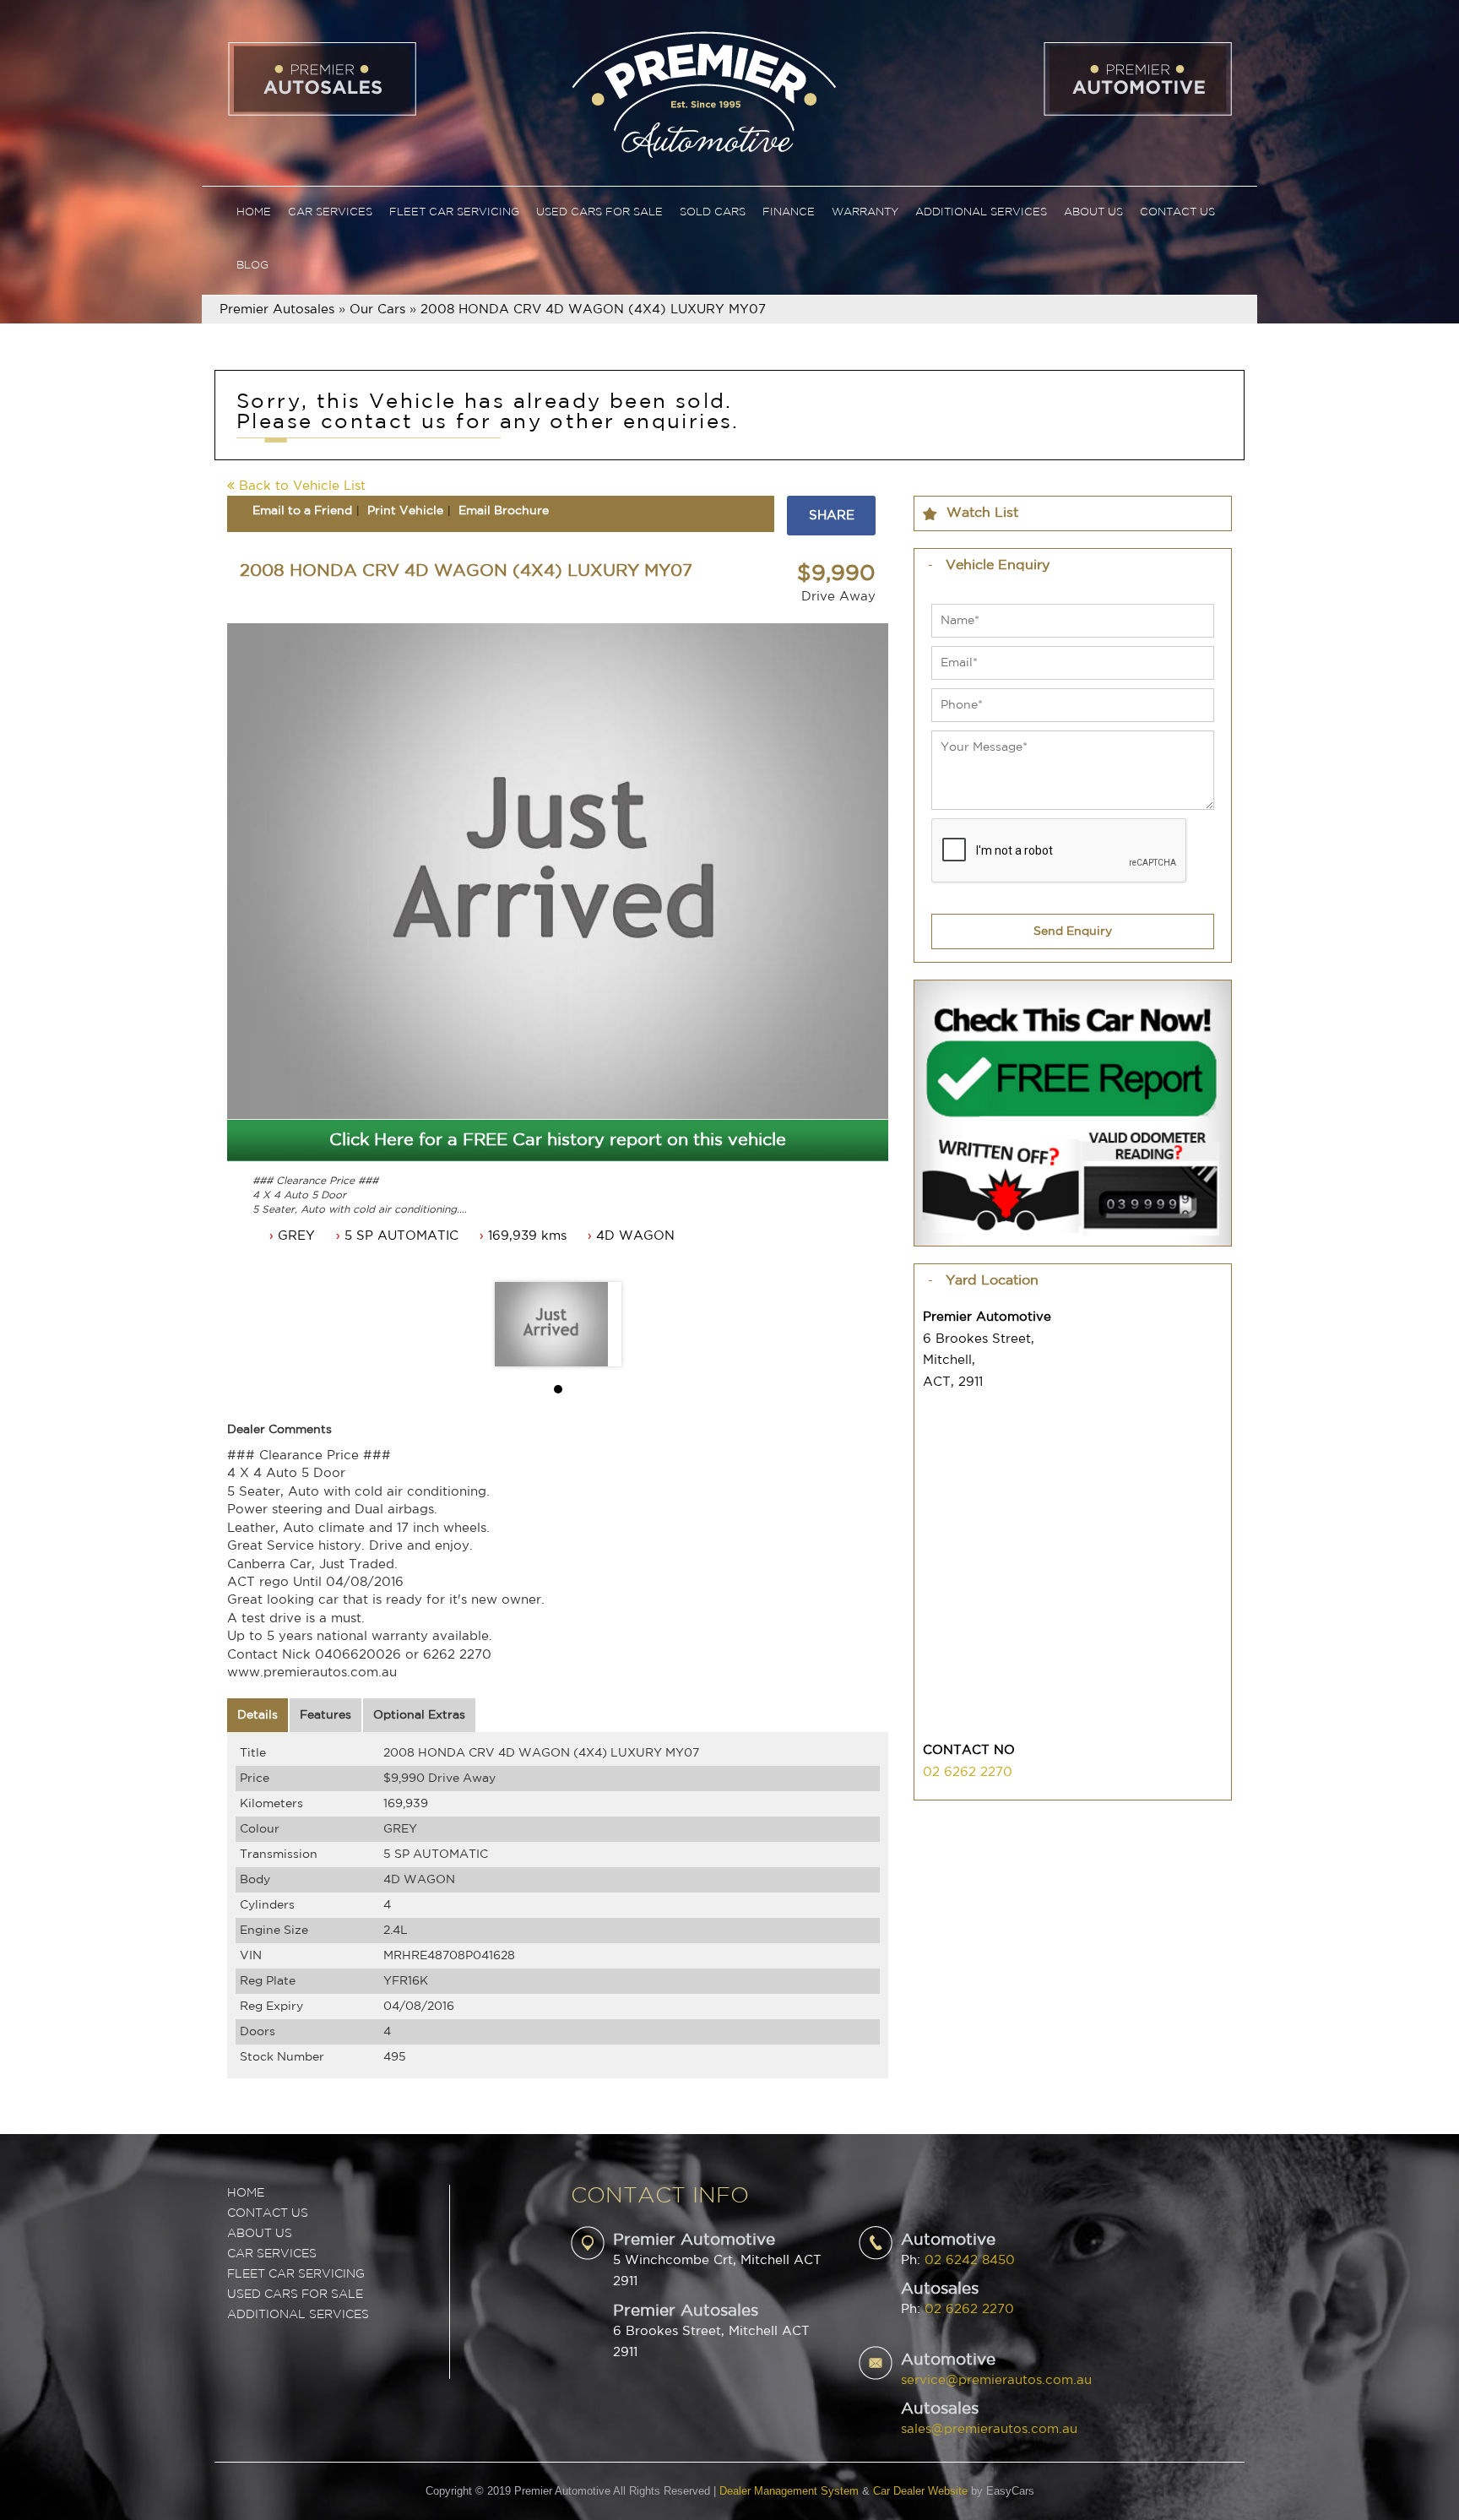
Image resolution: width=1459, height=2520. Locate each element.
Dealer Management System (789, 2491)
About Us (1093, 212)
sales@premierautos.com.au (989, 2429)
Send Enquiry (1073, 931)
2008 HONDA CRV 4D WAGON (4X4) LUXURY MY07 (593, 310)
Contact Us (1177, 212)
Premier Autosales (277, 310)
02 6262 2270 (968, 1772)
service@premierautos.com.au (996, 2380)
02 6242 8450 (970, 2260)
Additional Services (981, 212)
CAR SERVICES (272, 2254)
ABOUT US (260, 2234)
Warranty (865, 212)
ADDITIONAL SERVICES (298, 2315)
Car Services (330, 212)
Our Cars (377, 310)
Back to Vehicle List (300, 486)
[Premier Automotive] (703, 92)
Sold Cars (713, 212)
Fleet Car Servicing (454, 212)
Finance (789, 212)
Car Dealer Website (920, 2491)
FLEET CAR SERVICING (296, 2274)
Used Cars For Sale (599, 212)
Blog (252, 266)
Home (254, 212)
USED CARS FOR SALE (295, 2295)
